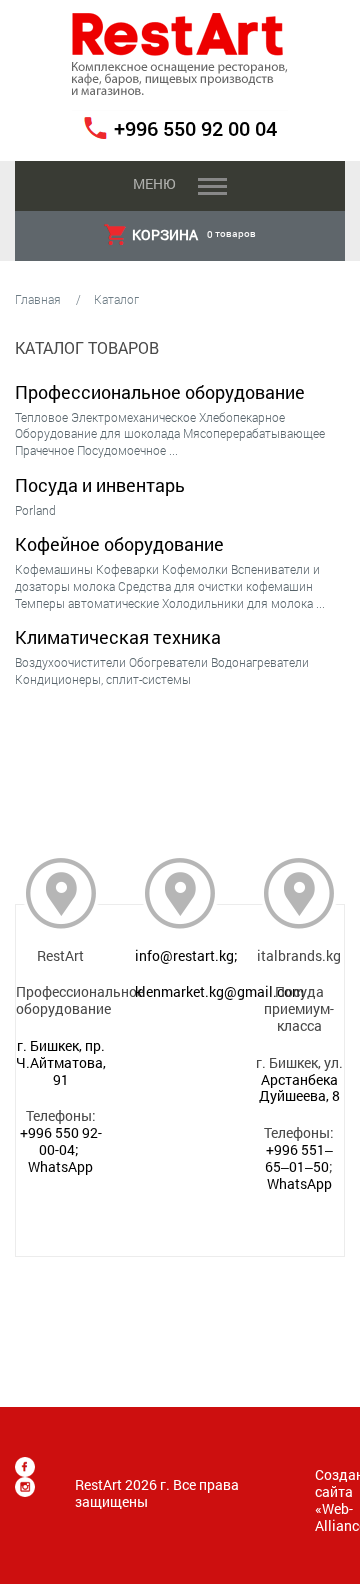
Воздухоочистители (70, 662)
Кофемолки (195, 569)
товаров (194, 234)
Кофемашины (54, 569)
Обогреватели (168, 662)
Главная (38, 299)
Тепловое (41, 417)
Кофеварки (127, 569)
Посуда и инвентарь (100, 485)
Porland (35, 510)
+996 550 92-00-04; (61, 1141)
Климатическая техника (118, 637)
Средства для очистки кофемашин (215, 586)
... (173, 450)
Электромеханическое (133, 417)
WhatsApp (60, 1166)
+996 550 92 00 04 (195, 128)
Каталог (116, 299)
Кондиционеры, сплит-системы (103, 679)
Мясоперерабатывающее (254, 433)
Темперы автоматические (87, 603)
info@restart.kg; (186, 955)
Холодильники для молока (237, 603)
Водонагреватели (260, 662)
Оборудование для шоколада (97, 433)
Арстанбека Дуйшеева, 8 (299, 1088)
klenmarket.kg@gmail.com (219, 991)
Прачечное (44, 450)
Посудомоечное (121, 450)
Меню (154, 183)
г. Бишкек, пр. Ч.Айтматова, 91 (61, 1062)
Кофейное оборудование (119, 544)
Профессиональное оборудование (160, 392)
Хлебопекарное (242, 417)
